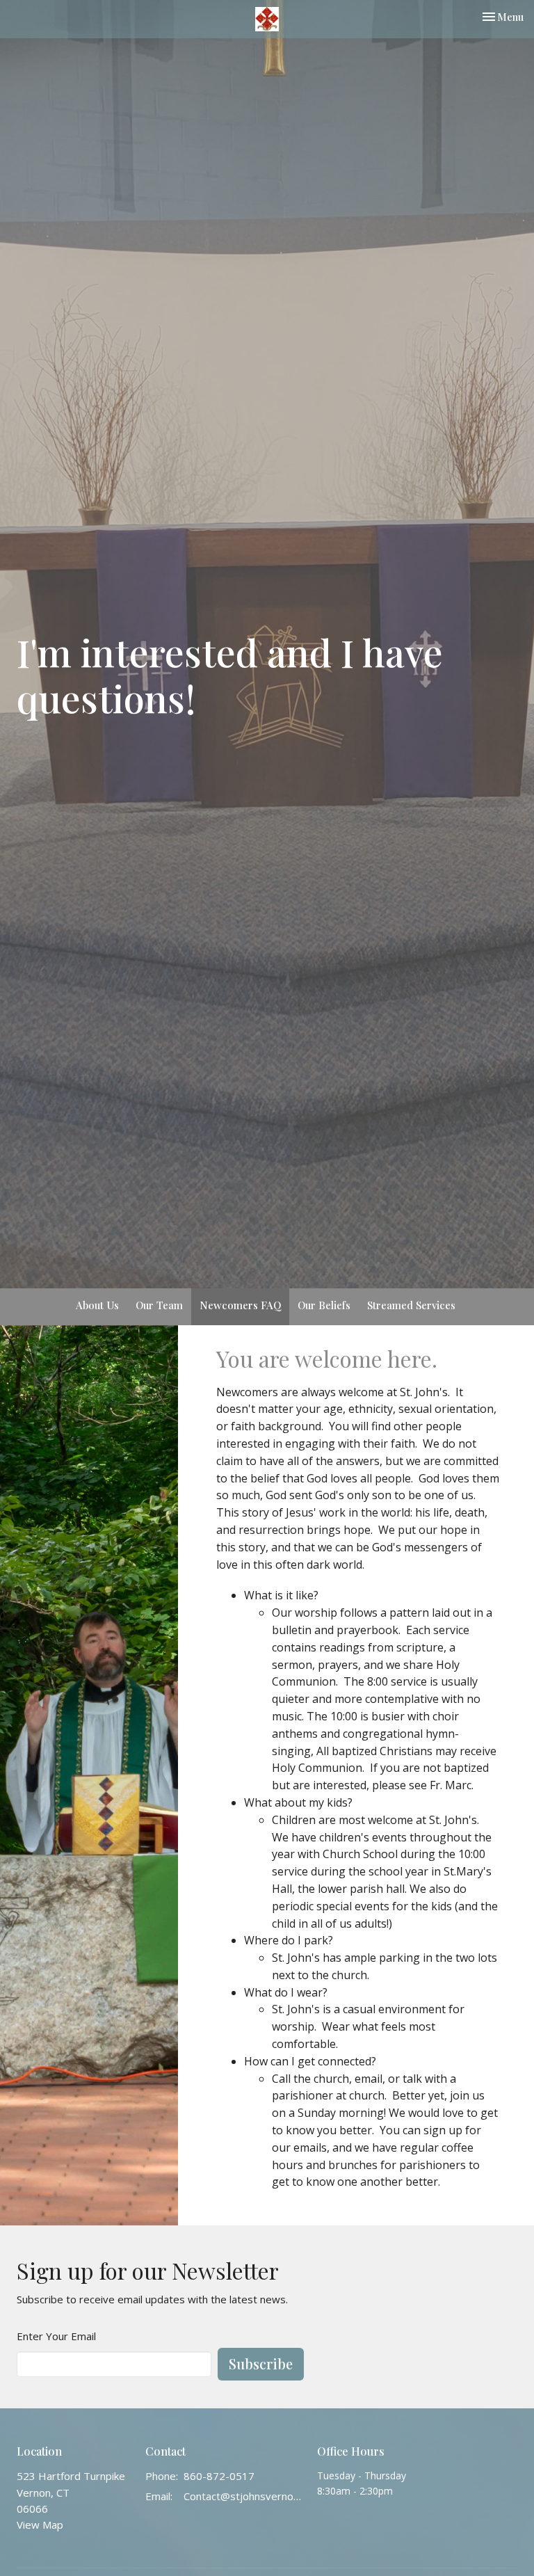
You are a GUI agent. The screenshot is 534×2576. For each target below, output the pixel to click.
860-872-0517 (219, 2476)
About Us (97, 1305)
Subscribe (261, 2363)
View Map (40, 2525)
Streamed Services (411, 1305)
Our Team (159, 1305)
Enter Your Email (56, 2336)
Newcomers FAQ (240, 1305)
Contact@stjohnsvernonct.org (243, 2496)
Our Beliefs (324, 1305)
